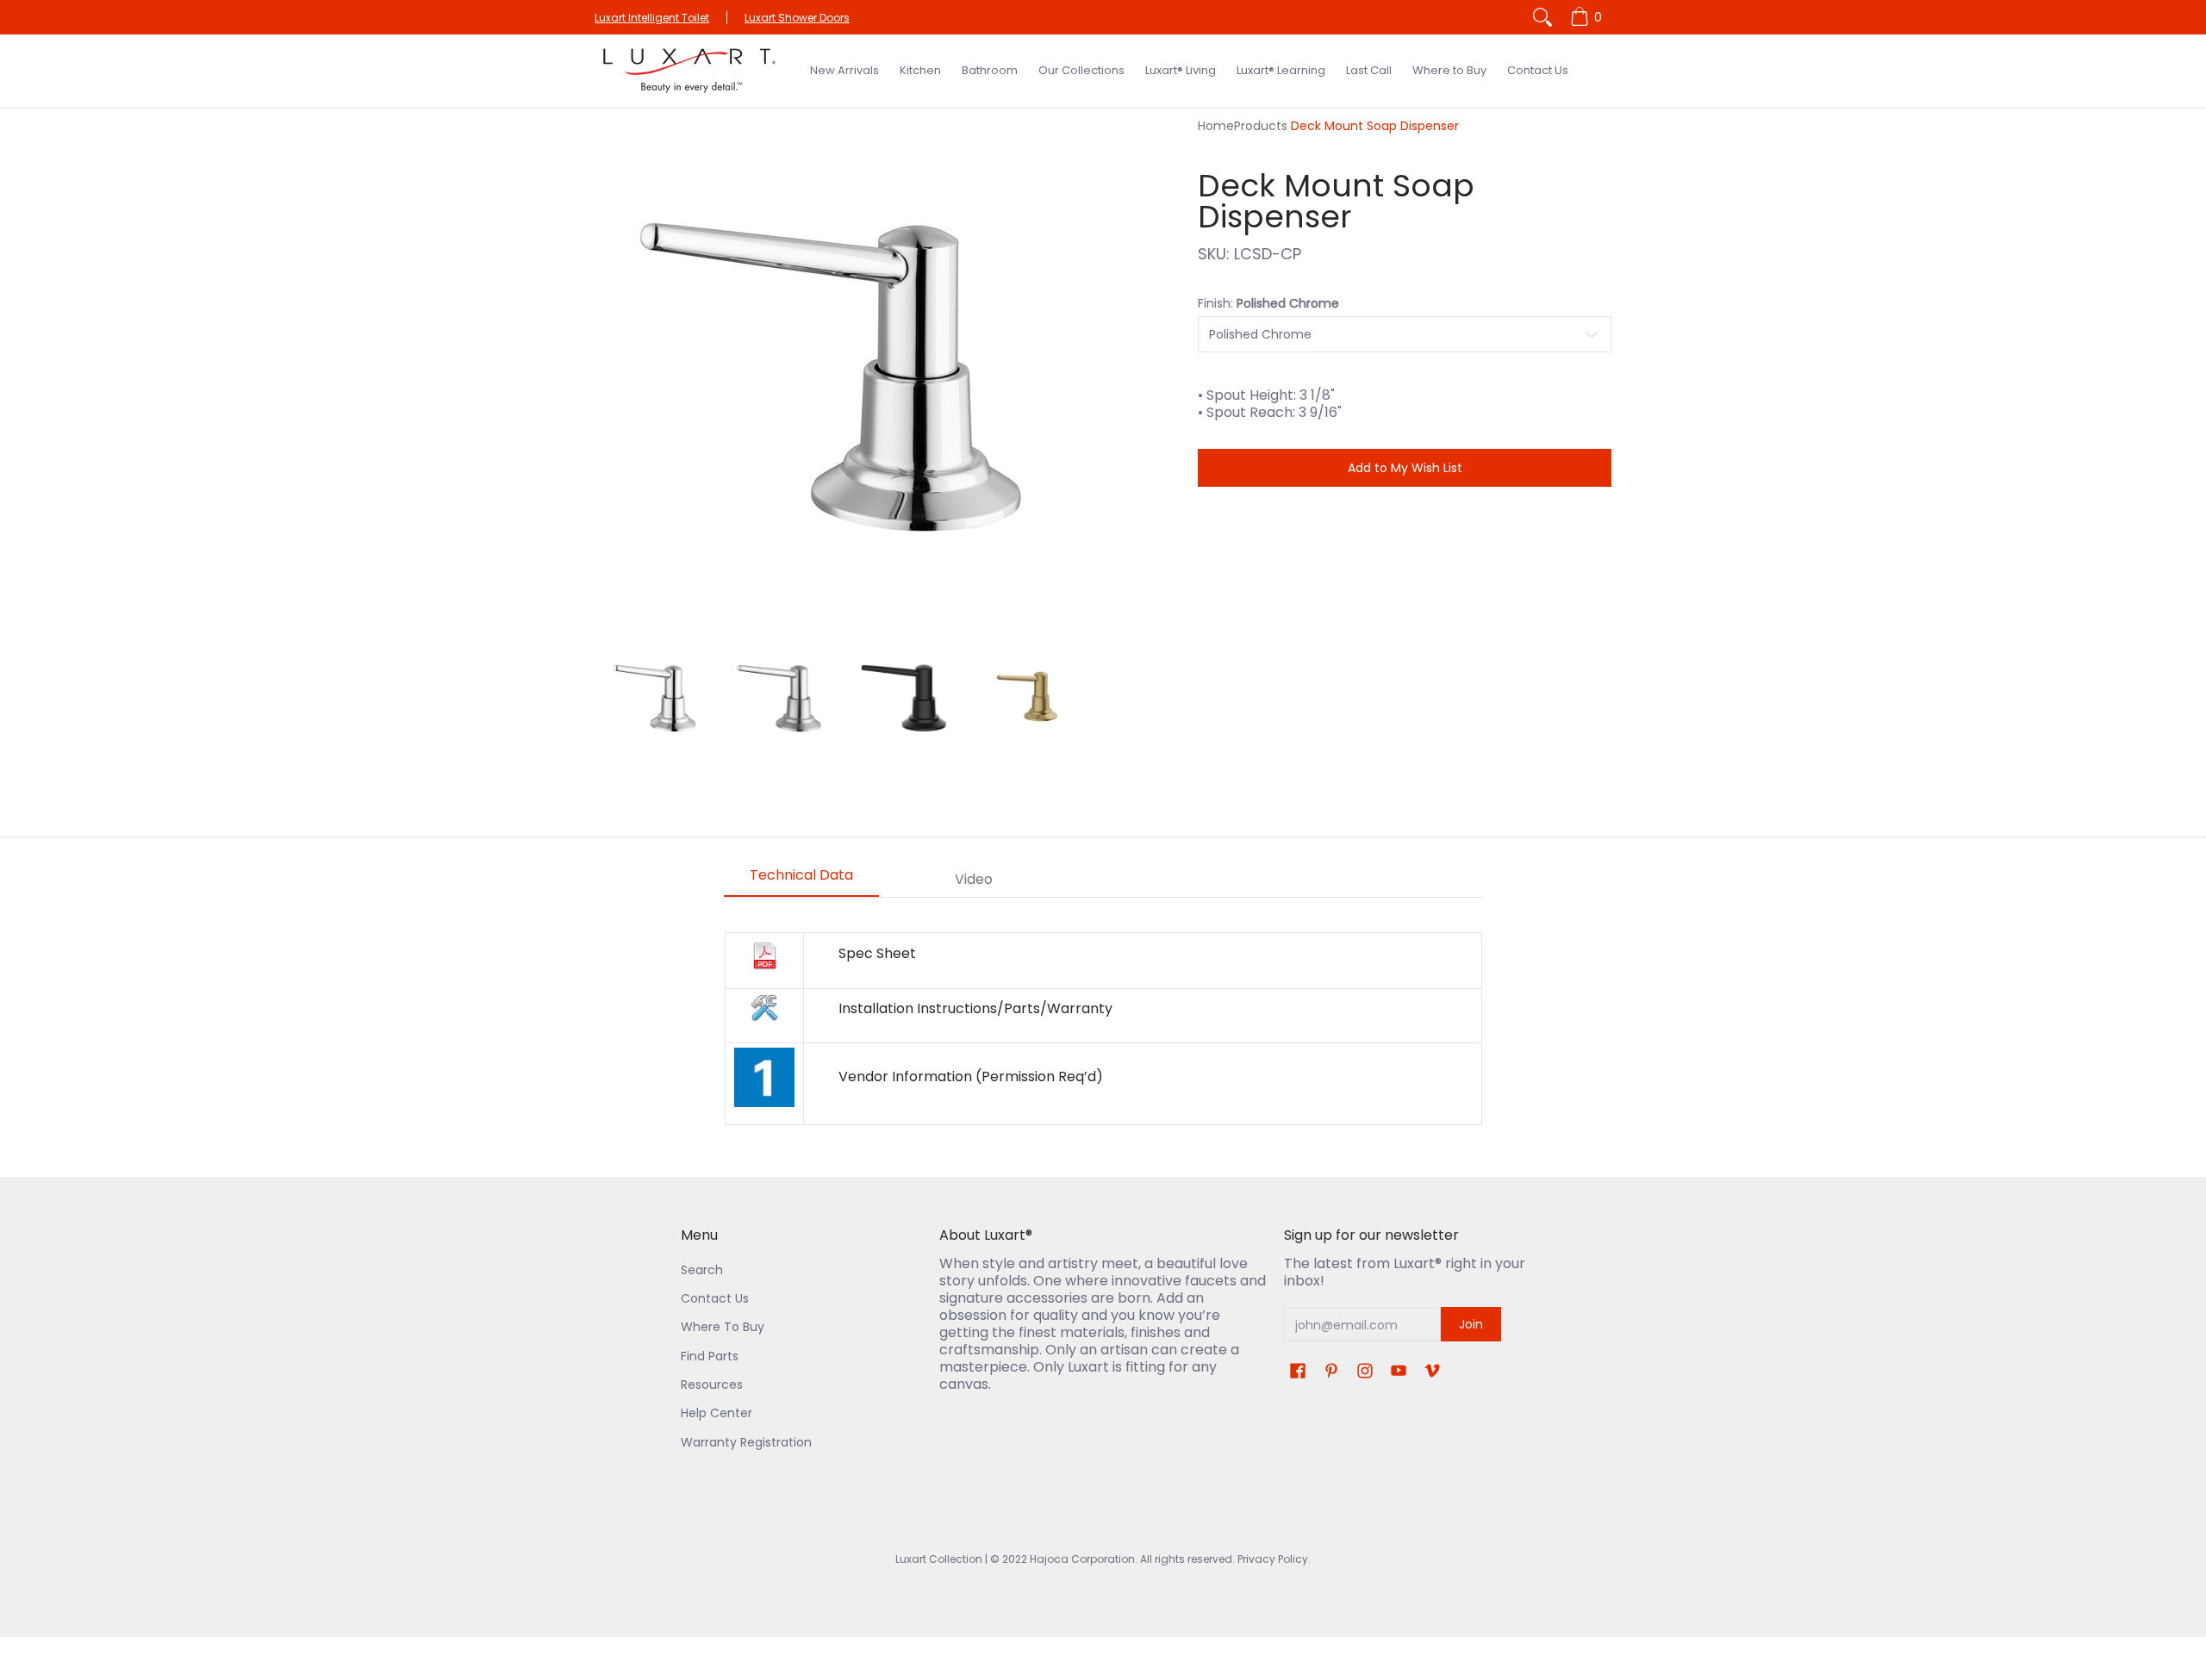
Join (1471, 1324)
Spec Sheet (877, 953)
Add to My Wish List (1405, 468)
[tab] (801, 880)
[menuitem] (1589, 17)
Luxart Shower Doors (797, 18)
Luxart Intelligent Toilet (652, 18)
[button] (1298, 1371)
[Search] (1542, 17)
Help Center (717, 1413)
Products (1261, 126)
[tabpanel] (1103, 1029)
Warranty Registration (746, 1442)
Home (1216, 126)
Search (702, 1270)
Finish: (1268, 303)
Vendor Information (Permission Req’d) (971, 1076)
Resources (712, 1384)
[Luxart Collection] (689, 71)
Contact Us (715, 1298)
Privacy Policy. (1273, 1559)
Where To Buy (723, 1327)
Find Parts (710, 1356)
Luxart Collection (939, 1559)
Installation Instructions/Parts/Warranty (975, 1008)
